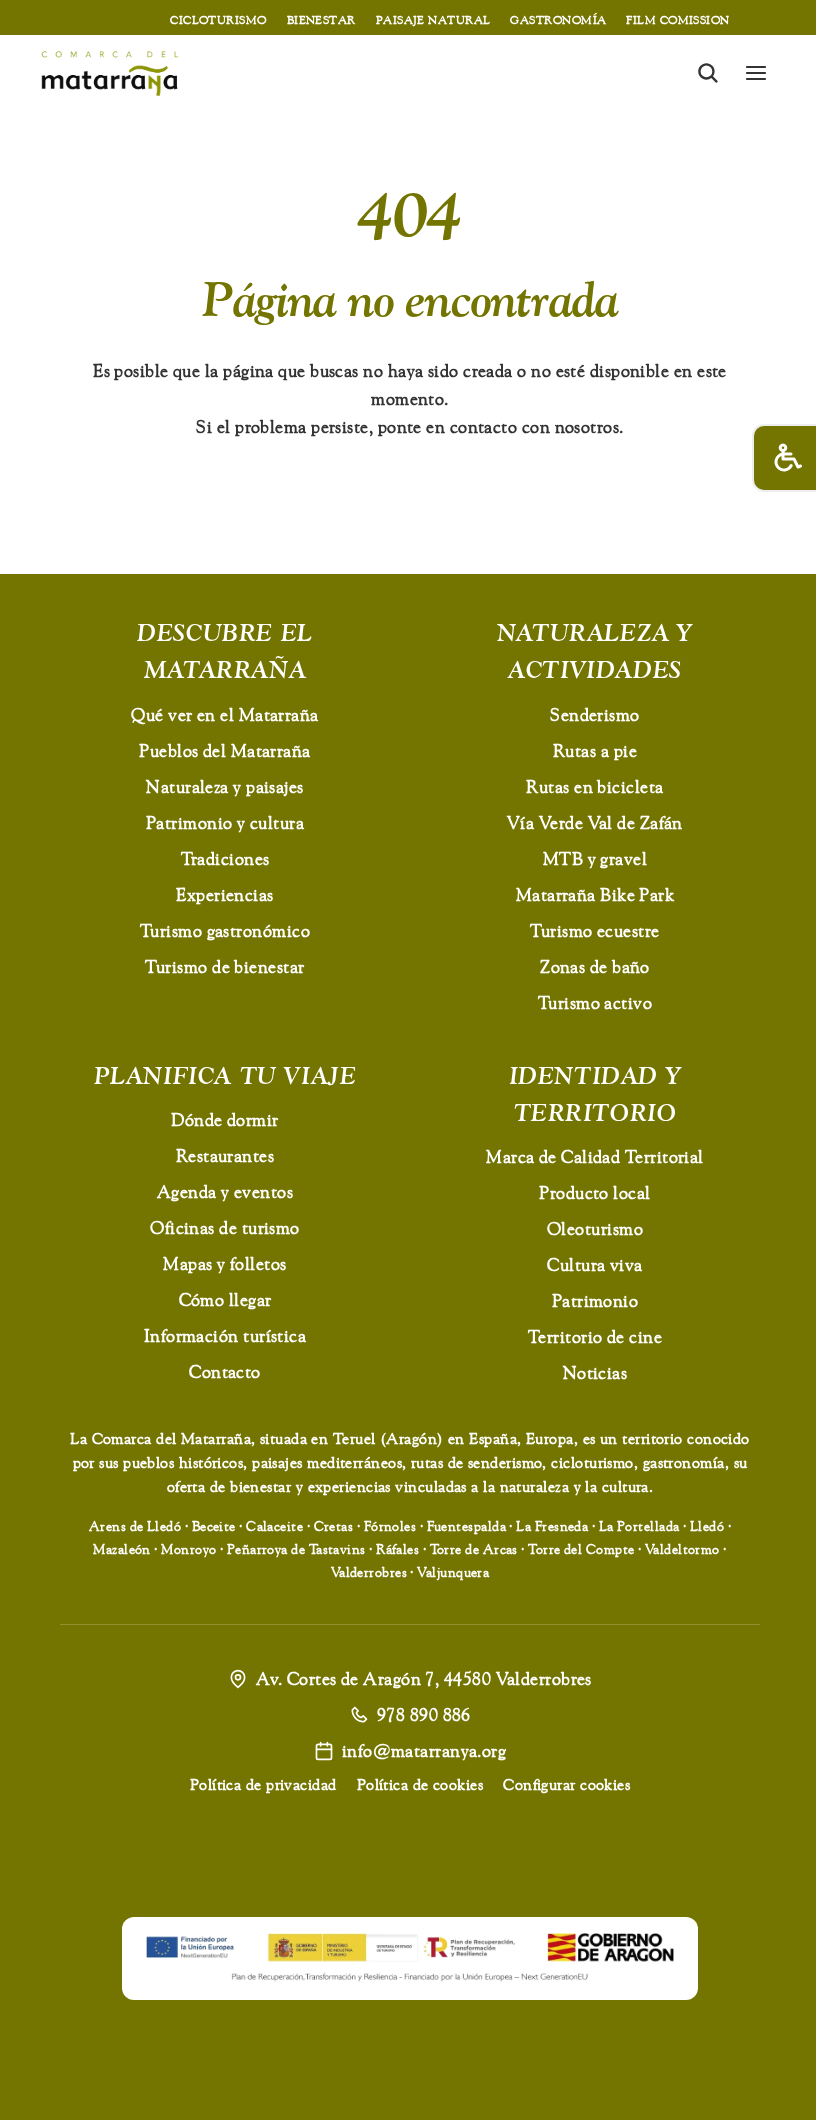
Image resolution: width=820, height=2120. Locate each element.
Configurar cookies (566, 1784)
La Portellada (639, 1526)
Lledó (707, 1526)
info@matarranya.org (424, 1750)
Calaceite (274, 1526)
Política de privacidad (263, 1784)
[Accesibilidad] (786, 458)
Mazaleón (122, 1549)
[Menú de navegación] (756, 73)
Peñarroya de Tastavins (296, 1549)
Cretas (334, 1526)
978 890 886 (424, 1714)
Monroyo (188, 1549)
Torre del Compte (581, 1549)
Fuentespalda (466, 1526)
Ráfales (397, 1549)
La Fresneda (552, 1526)
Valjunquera (453, 1572)
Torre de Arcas (474, 1549)
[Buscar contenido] (708, 73)
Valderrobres (369, 1572)
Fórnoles (390, 1526)
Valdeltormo (682, 1549)
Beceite (214, 1526)
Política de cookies (420, 1784)
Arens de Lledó (135, 1526)
